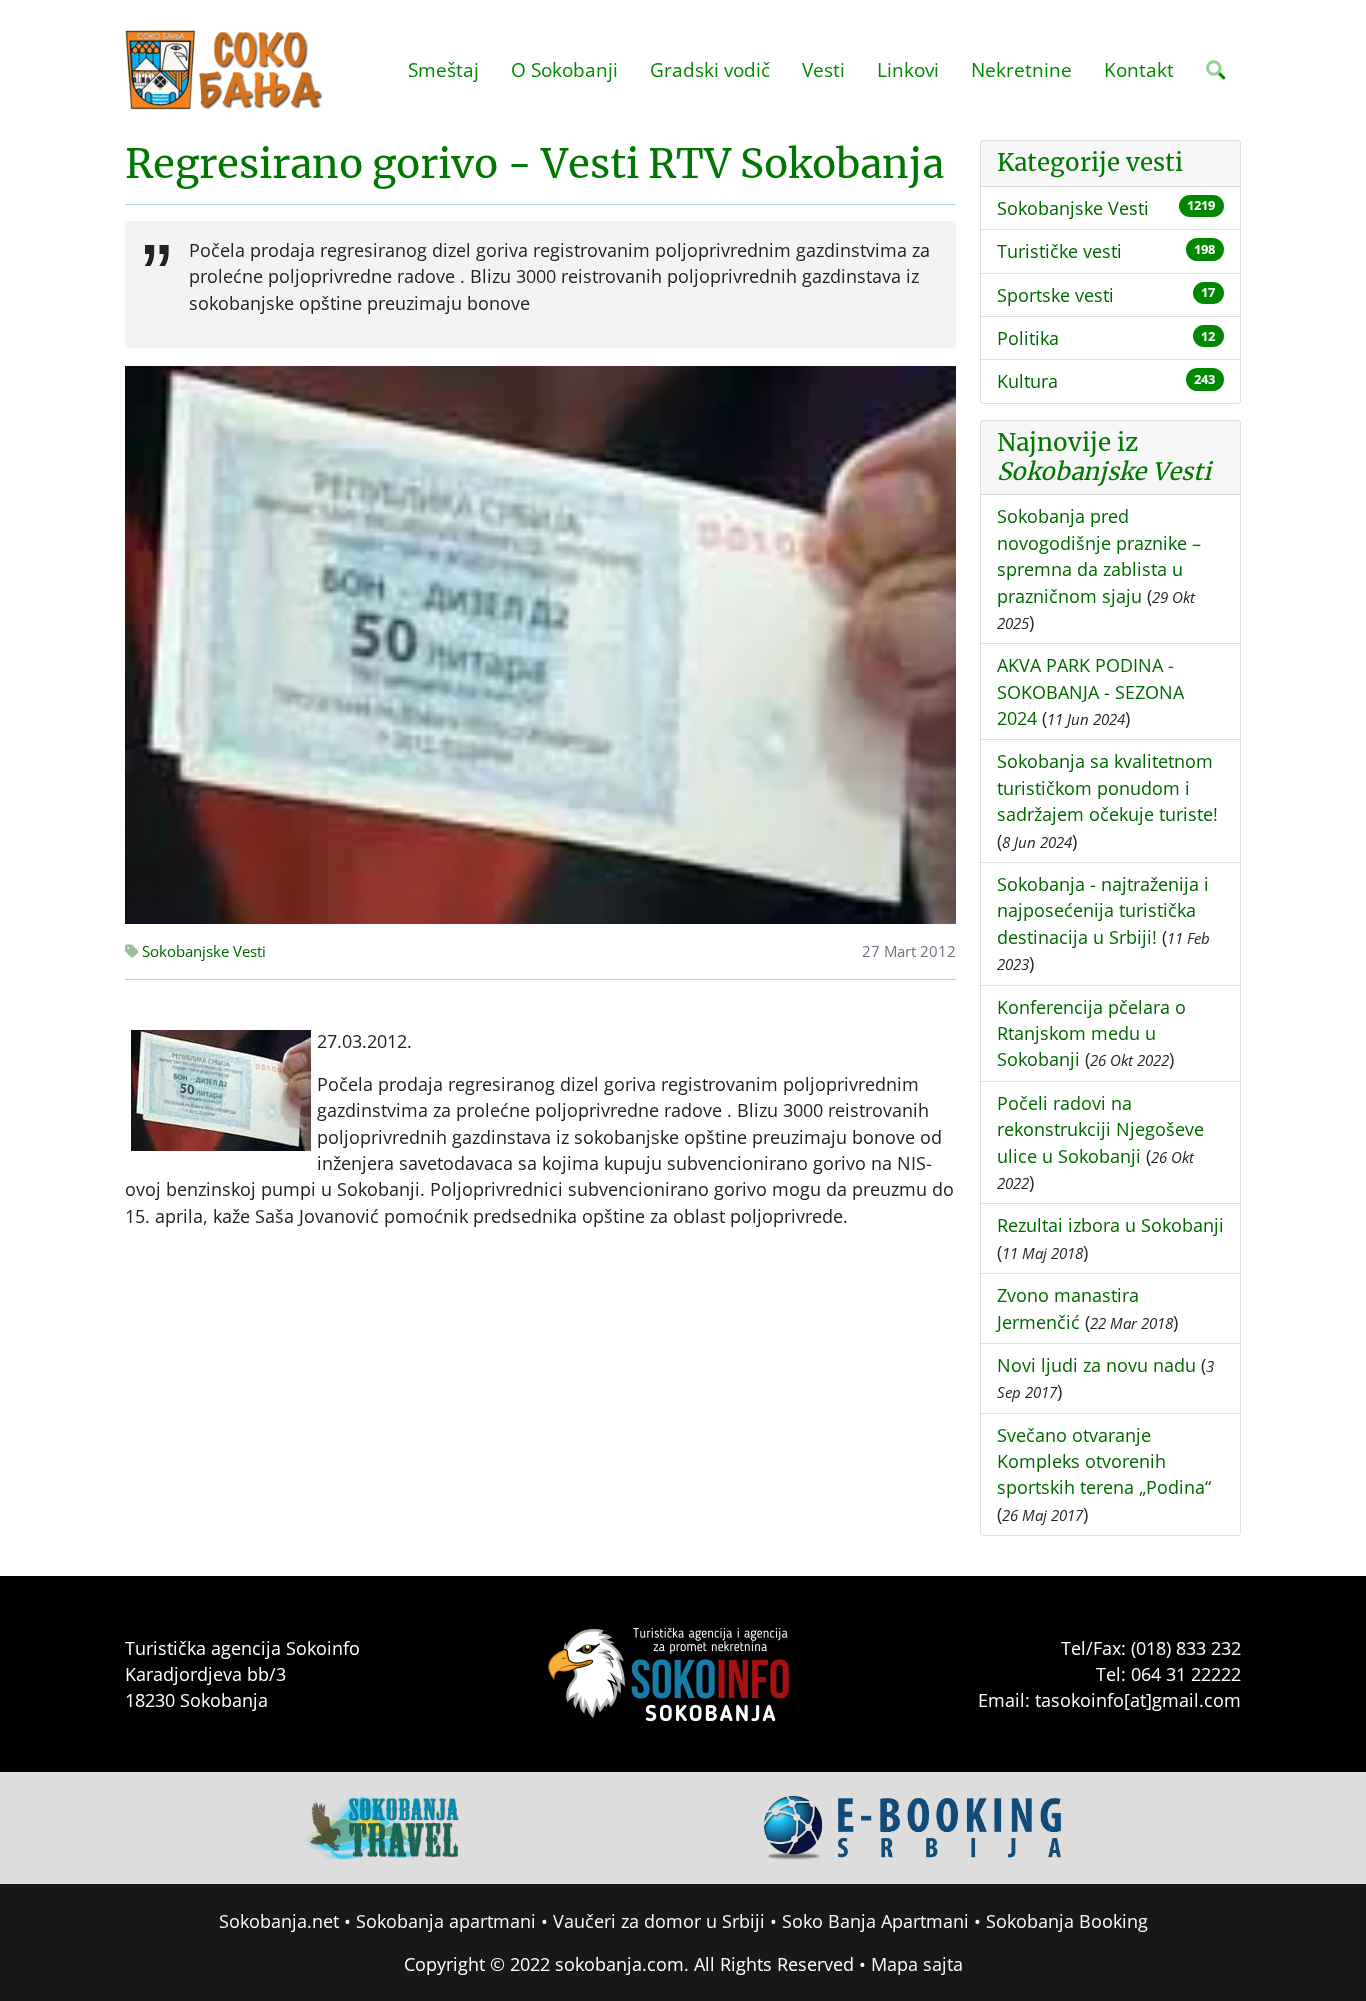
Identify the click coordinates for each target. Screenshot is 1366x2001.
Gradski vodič (710, 69)
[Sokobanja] (382, 1826)
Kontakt (1139, 69)
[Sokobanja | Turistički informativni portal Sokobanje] (225, 70)
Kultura (1027, 381)
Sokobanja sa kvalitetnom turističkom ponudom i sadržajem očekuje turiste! (1107, 787)
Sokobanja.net (279, 1921)
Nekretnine (1021, 69)
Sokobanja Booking (1067, 1921)
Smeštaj (443, 69)
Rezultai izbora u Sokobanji (1110, 1225)
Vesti (823, 69)
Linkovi (908, 69)
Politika (1028, 338)
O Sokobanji (564, 69)
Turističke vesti (1059, 251)
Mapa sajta (917, 1964)
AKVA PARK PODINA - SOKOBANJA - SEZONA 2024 (1090, 691)
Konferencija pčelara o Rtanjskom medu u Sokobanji (1091, 1033)
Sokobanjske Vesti (202, 951)
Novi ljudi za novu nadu (1096, 1365)
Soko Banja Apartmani (875, 1921)
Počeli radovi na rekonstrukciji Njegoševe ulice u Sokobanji (1100, 1129)
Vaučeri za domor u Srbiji (659, 1921)
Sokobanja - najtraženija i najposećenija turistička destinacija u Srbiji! (1103, 910)
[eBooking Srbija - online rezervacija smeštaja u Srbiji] (914, 1826)
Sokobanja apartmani (446, 1921)
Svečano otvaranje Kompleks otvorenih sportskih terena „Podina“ (1104, 1461)
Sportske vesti (1055, 295)
